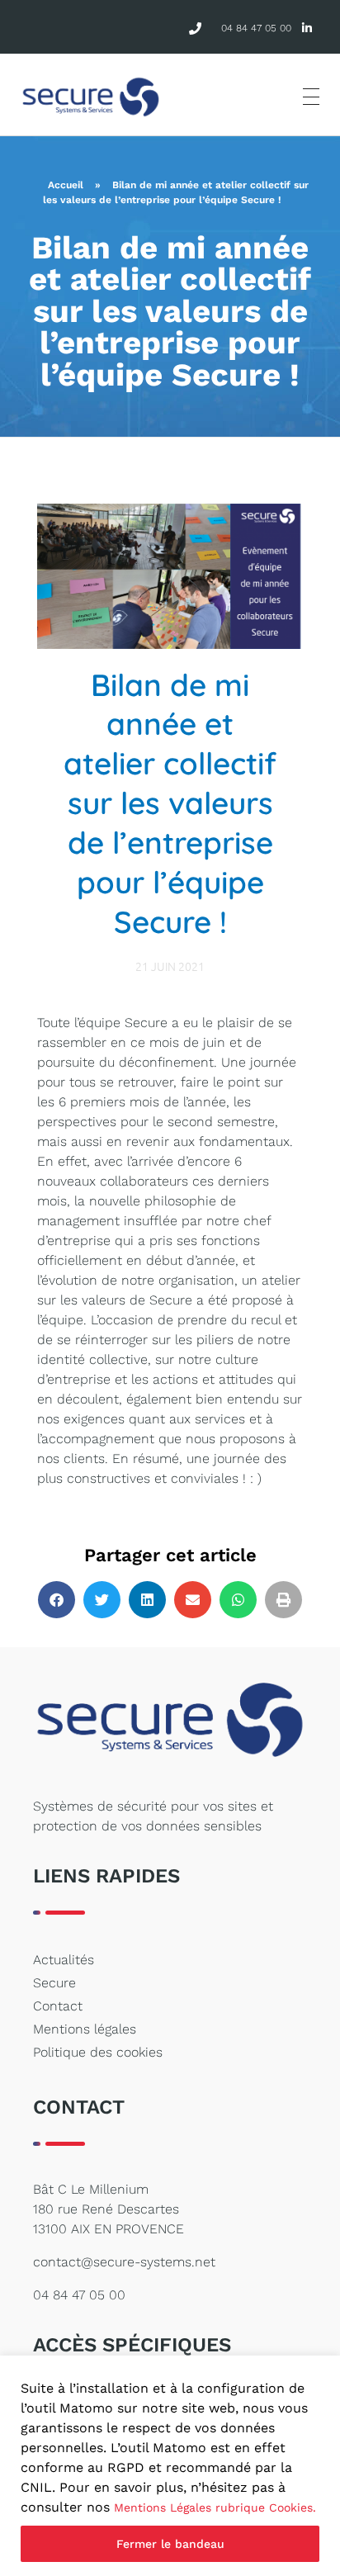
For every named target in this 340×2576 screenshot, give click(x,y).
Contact (58, 2006)
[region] (170, 2466)
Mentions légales (85, 2029)
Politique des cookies (98, 2052)
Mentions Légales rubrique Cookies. (215, 2507)
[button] (57, 1600)
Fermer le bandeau (170, 2544)
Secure (54, 1983)
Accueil (66, 185)
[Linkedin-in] (307, 28)
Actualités (64, 1960)
